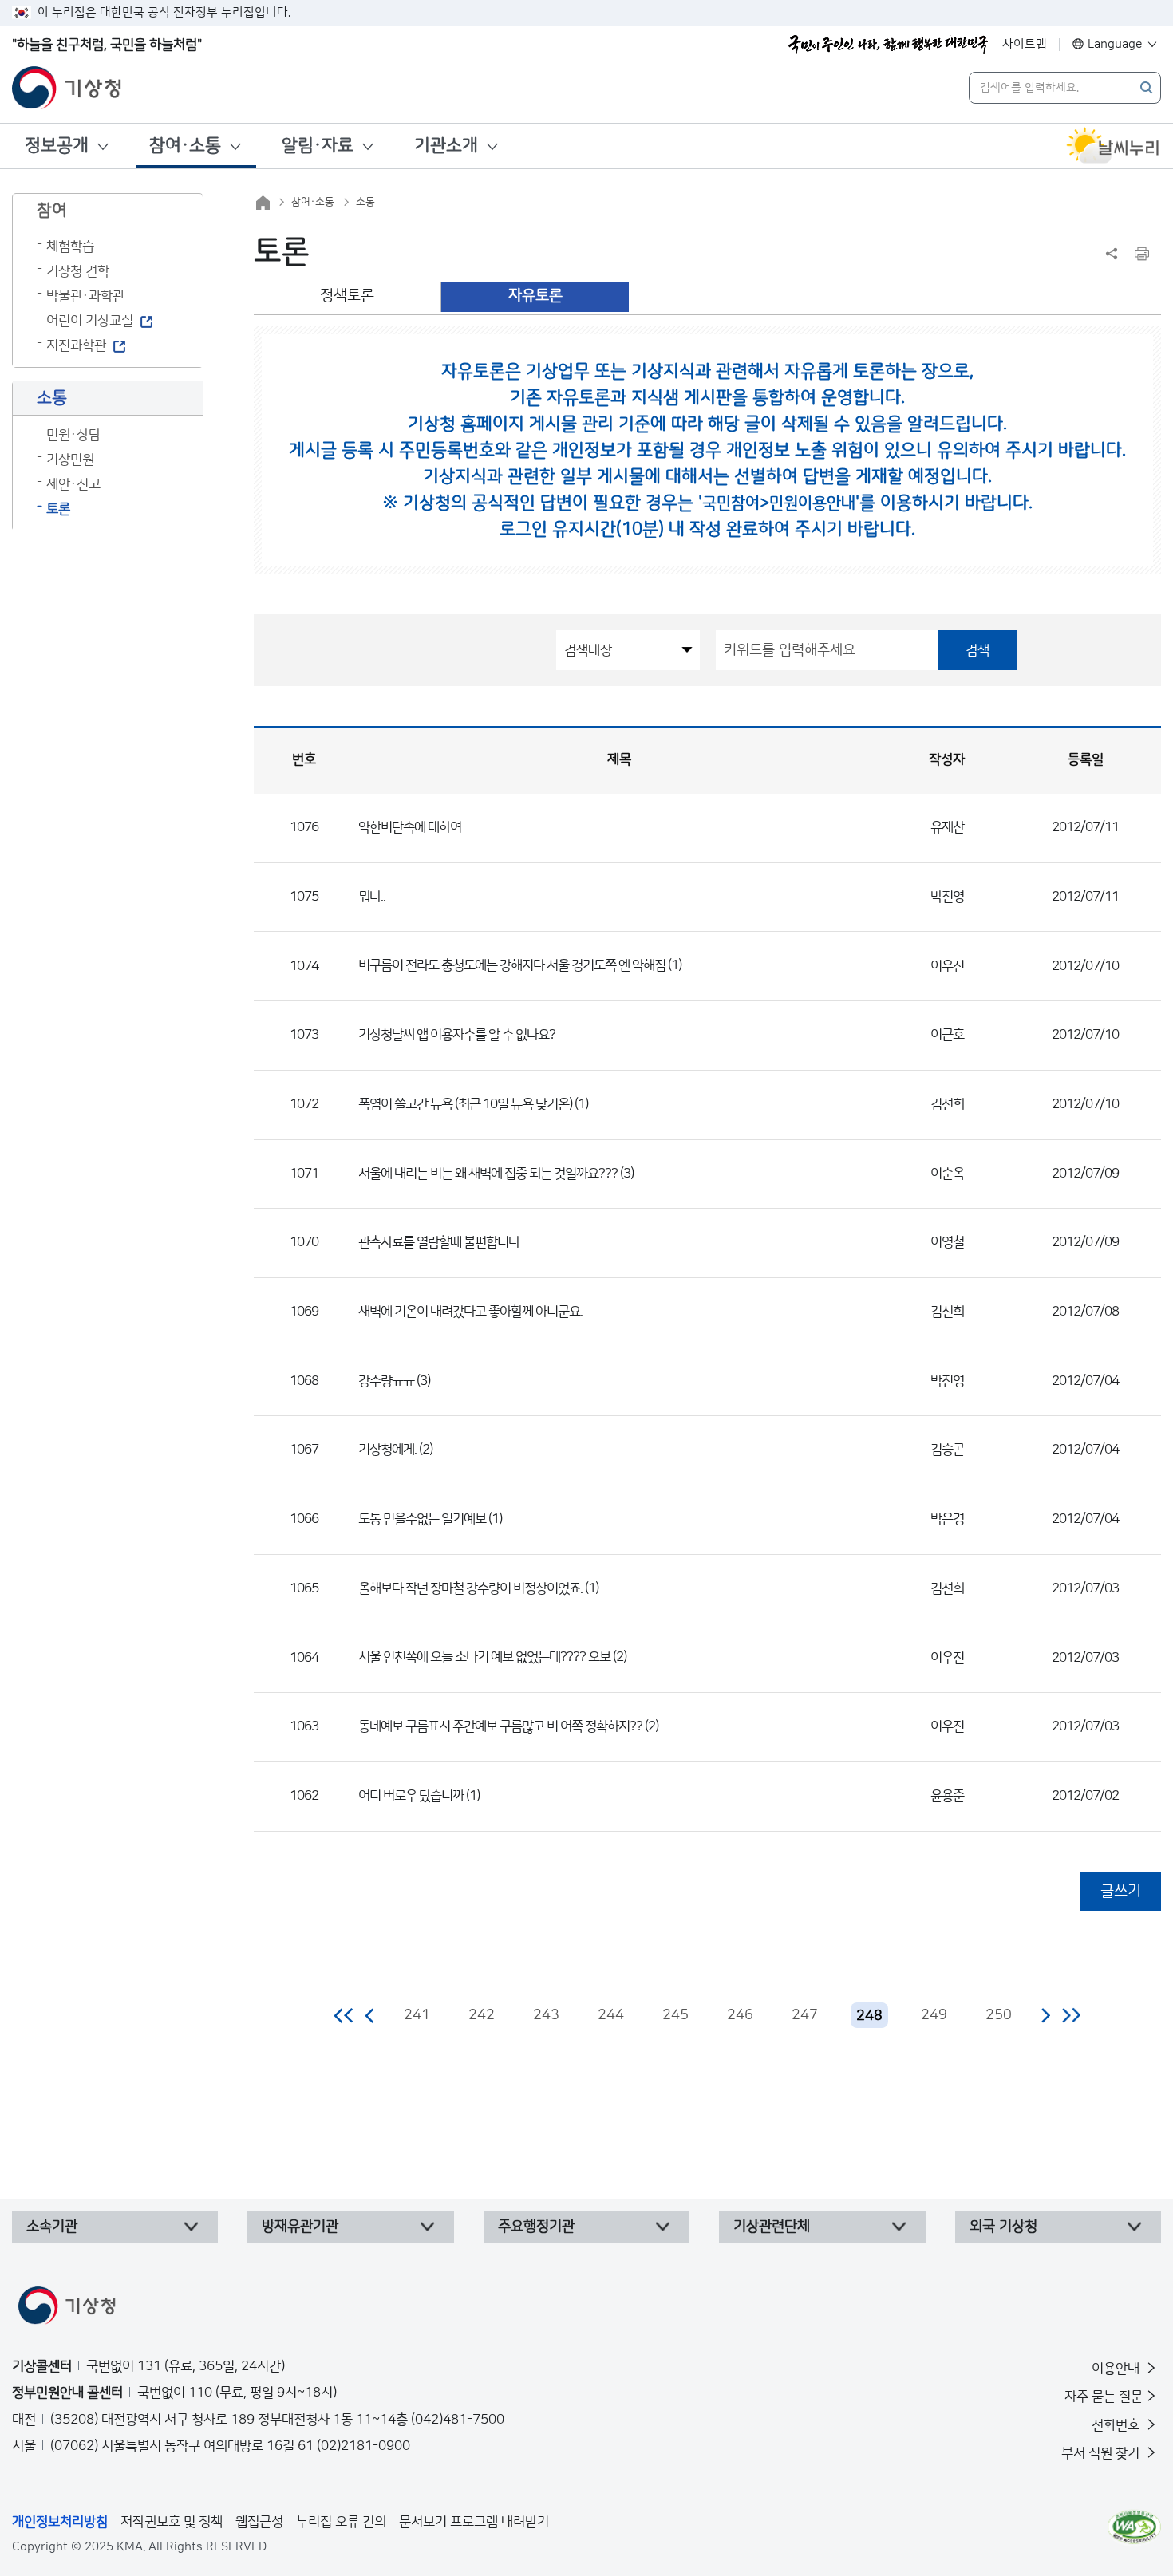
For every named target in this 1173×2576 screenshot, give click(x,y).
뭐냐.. (372, 897)
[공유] (1112, 254)
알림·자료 (318, 146)
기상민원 (70, 460)
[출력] (1142, 254)
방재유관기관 (300, 2227)
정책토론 (347, 296)
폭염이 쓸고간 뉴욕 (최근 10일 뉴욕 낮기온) (465, 1104)
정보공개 (57, 146)
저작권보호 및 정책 (172, 2522)
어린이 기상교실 (90, 321)
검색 (977, 650)
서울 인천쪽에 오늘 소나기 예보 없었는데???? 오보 (484, 1657)
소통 (365, 202)
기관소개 (446, 146)
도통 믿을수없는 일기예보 (422, 1519)
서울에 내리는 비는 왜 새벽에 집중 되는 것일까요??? (488, 1174)
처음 (344, 2015)
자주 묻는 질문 (1104, 2397)
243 (546, 2015)
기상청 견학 (78, 271)
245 (675, 2015)
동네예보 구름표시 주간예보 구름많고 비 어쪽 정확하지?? (500, 1726)
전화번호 (1117, 2425)
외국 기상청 (1003, 2227)
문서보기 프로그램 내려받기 (474, 2522)
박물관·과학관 (85, 296)
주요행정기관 (536, 2227)
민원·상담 (73, 435)
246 (740, 2015)
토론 (58, 509)
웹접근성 (259, 2522)
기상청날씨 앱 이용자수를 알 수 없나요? (457, 1035)
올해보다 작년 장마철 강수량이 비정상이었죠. (470, 1588)
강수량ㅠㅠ (386, 1381)
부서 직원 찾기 (1102, 2453)
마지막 (1071, 2015)
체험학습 (70, 247)
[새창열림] (1113, 146)
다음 (1045, 2015)
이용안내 (1117, 2369)
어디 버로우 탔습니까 (411, 1796)
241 (417, 2015)
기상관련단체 (772, 2227)
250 (999, 2015)
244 (611, 2015)
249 (934, 2015)
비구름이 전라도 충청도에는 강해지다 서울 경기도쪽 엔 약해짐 (512, 965)
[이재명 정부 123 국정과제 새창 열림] (888, 45)
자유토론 (535, 296)
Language (1115, 44)
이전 (370, 2015)
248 (869, 2016)
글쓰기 (1121, 1891)
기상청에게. (387, 1450)
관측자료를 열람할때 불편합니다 (439, 1242)
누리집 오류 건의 (341, 2522)
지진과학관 (76, 345)
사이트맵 (1025, 44)
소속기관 (52, 2227)
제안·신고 (73, 484)
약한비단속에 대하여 (410, 827)
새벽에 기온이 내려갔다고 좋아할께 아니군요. (470, 1312)
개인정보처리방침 (60, 2522)
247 (805, 2015)
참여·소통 (185, 146)
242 (482, 2015)
